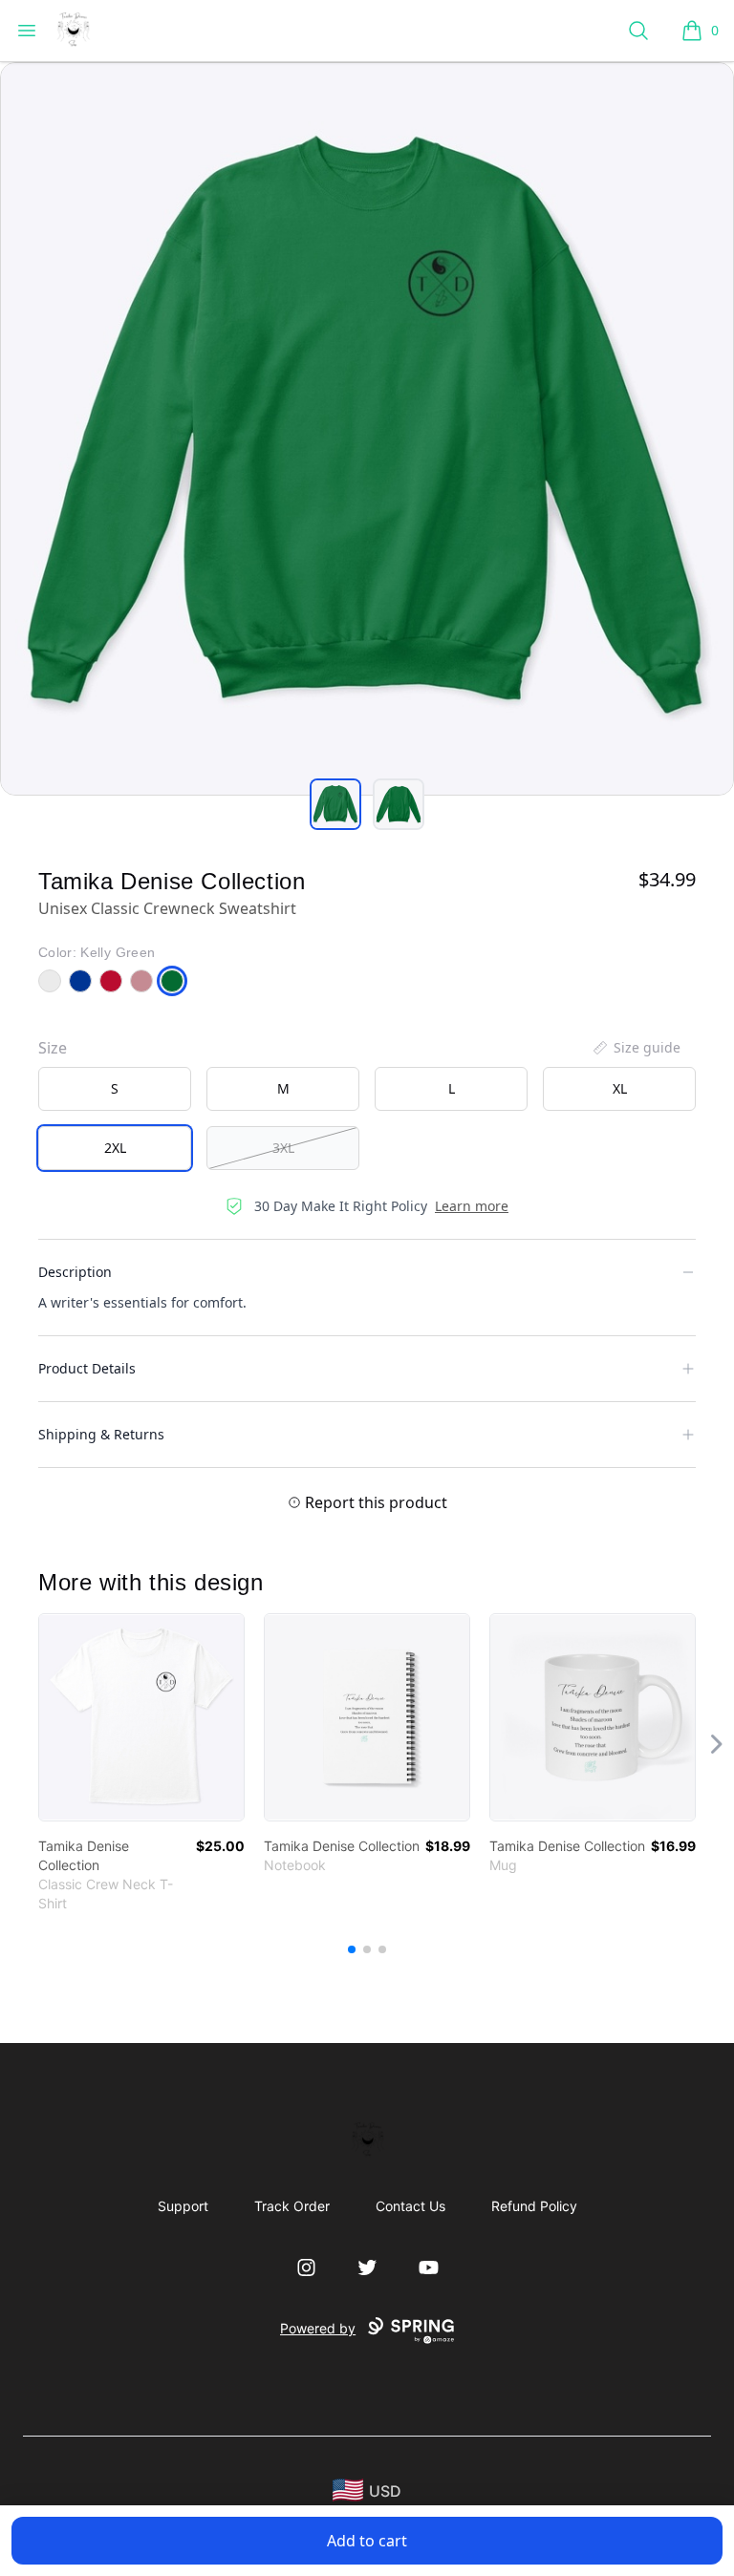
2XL (115, 1148)
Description (75, 1272)
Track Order (292, 2206)
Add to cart (367, 2541)
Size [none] (53, 1048)
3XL (283, 1148)
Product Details (87, 1368)
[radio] (115, 1089)
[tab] (335, 804)
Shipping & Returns (101, 1434)
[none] (636, 1048)
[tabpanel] (367, 429)
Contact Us (410, 2206)
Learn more (472, 1206)
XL (620, 1088)
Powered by (318, 2328)
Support (183, 2206)
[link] (141, 1717)
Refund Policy (534, 2206)
